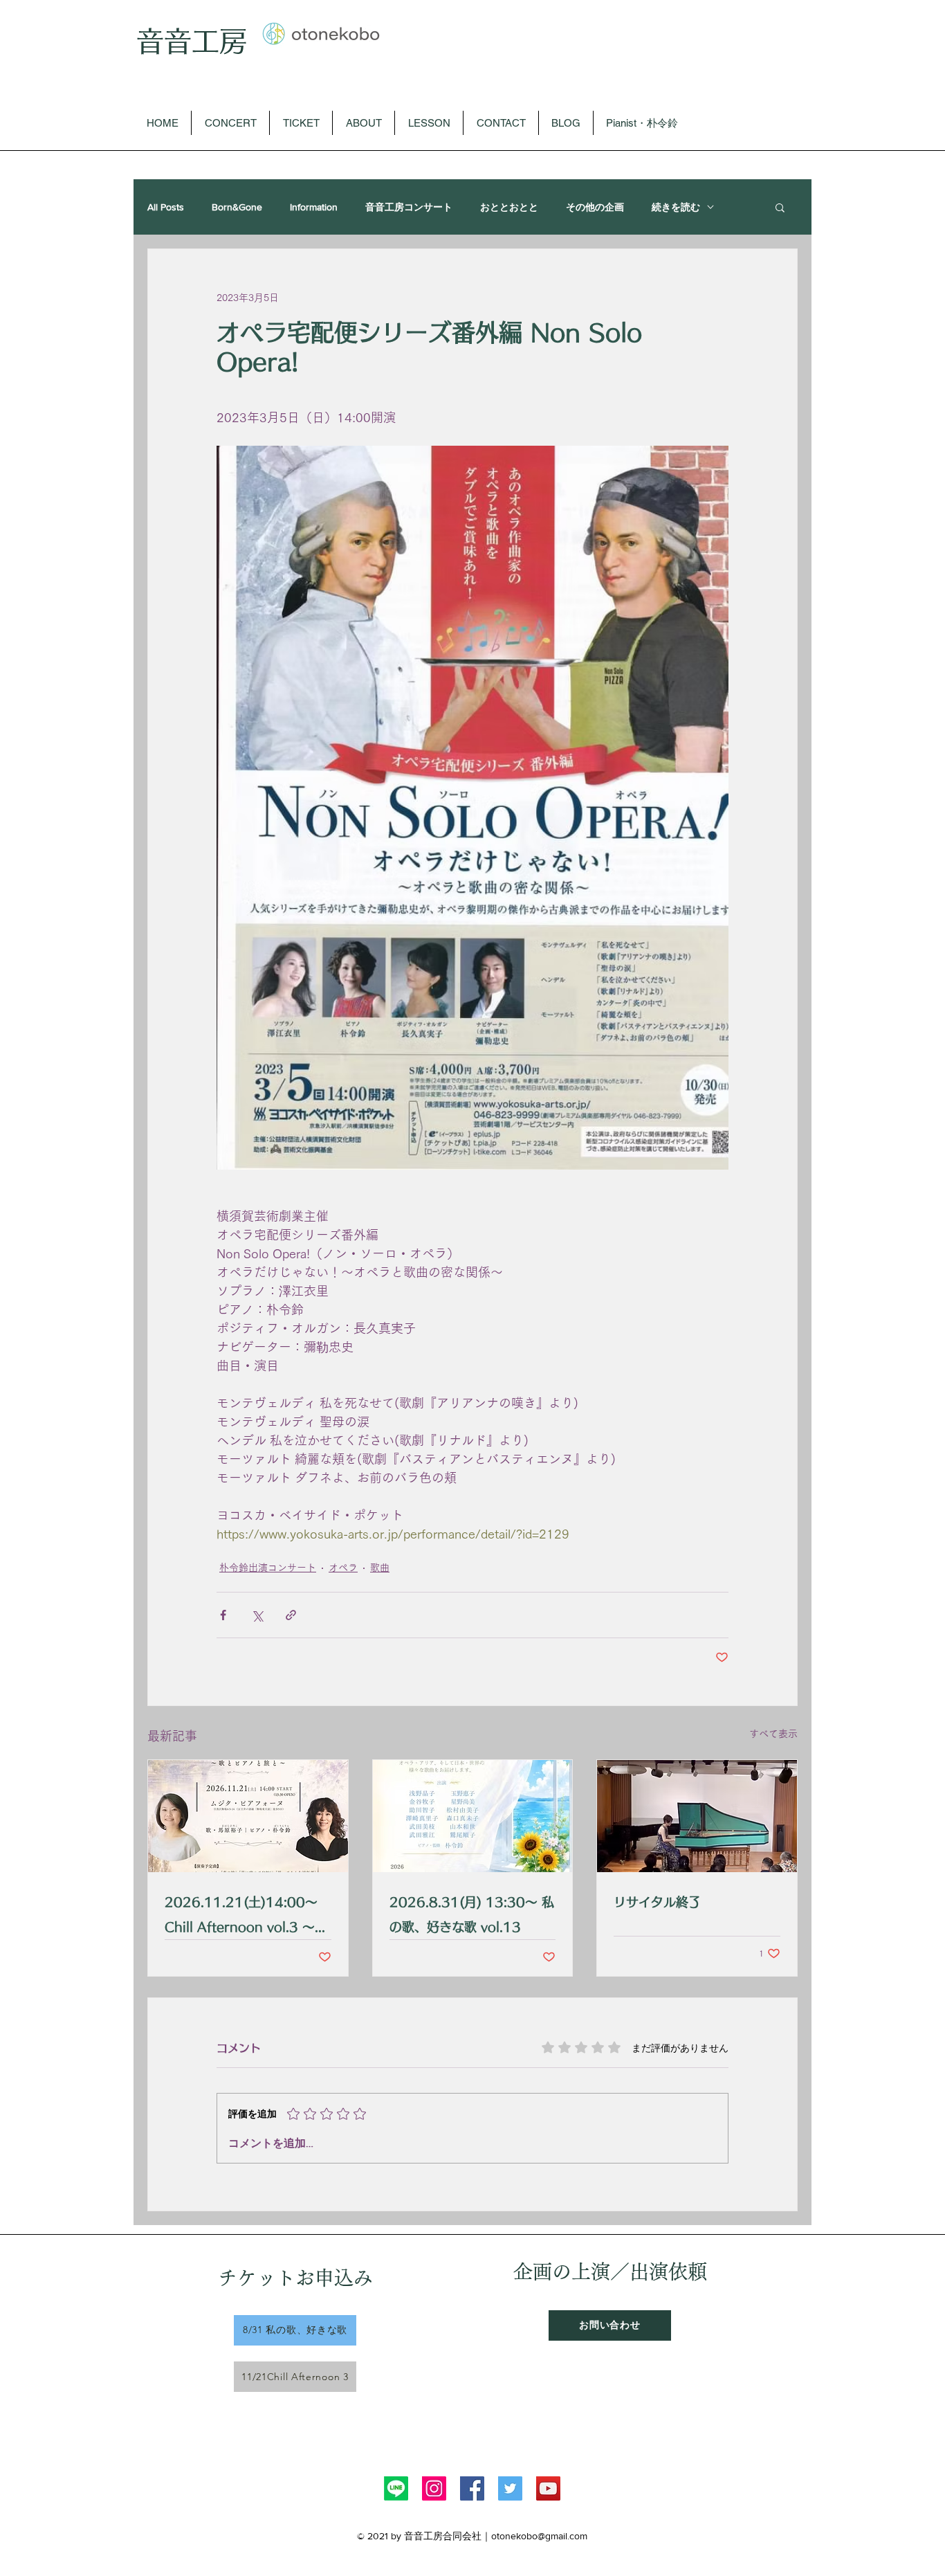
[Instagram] (434, 2488)
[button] (780, 207)
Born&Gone (237, 207)
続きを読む (676, 207)
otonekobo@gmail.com (539, 2536)
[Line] (396, 2488)
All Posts (166, 207)
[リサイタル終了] (697, 1816)
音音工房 (192, 41)
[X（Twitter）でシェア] (257, 1615)
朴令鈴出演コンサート (268, 1568)
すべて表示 (773, 1734)
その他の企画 (595, 207)
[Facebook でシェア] (223, 1615)
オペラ (343, 1568)
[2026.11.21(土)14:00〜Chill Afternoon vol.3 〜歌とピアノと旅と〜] (248, 1816)
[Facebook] (472, 2488)
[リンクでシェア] (291, 1615)
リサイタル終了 (657, 1902)
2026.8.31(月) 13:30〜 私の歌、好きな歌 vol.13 (472, 1914)
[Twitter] (510, 2488)
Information (314, 207)
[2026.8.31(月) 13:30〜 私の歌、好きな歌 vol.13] (473, 1816)
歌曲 (380, 1568)
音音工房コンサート (409, 207)
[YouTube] (548, 2488)
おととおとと (509, 207)
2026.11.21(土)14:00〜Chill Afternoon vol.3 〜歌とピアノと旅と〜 (246, 1917)
